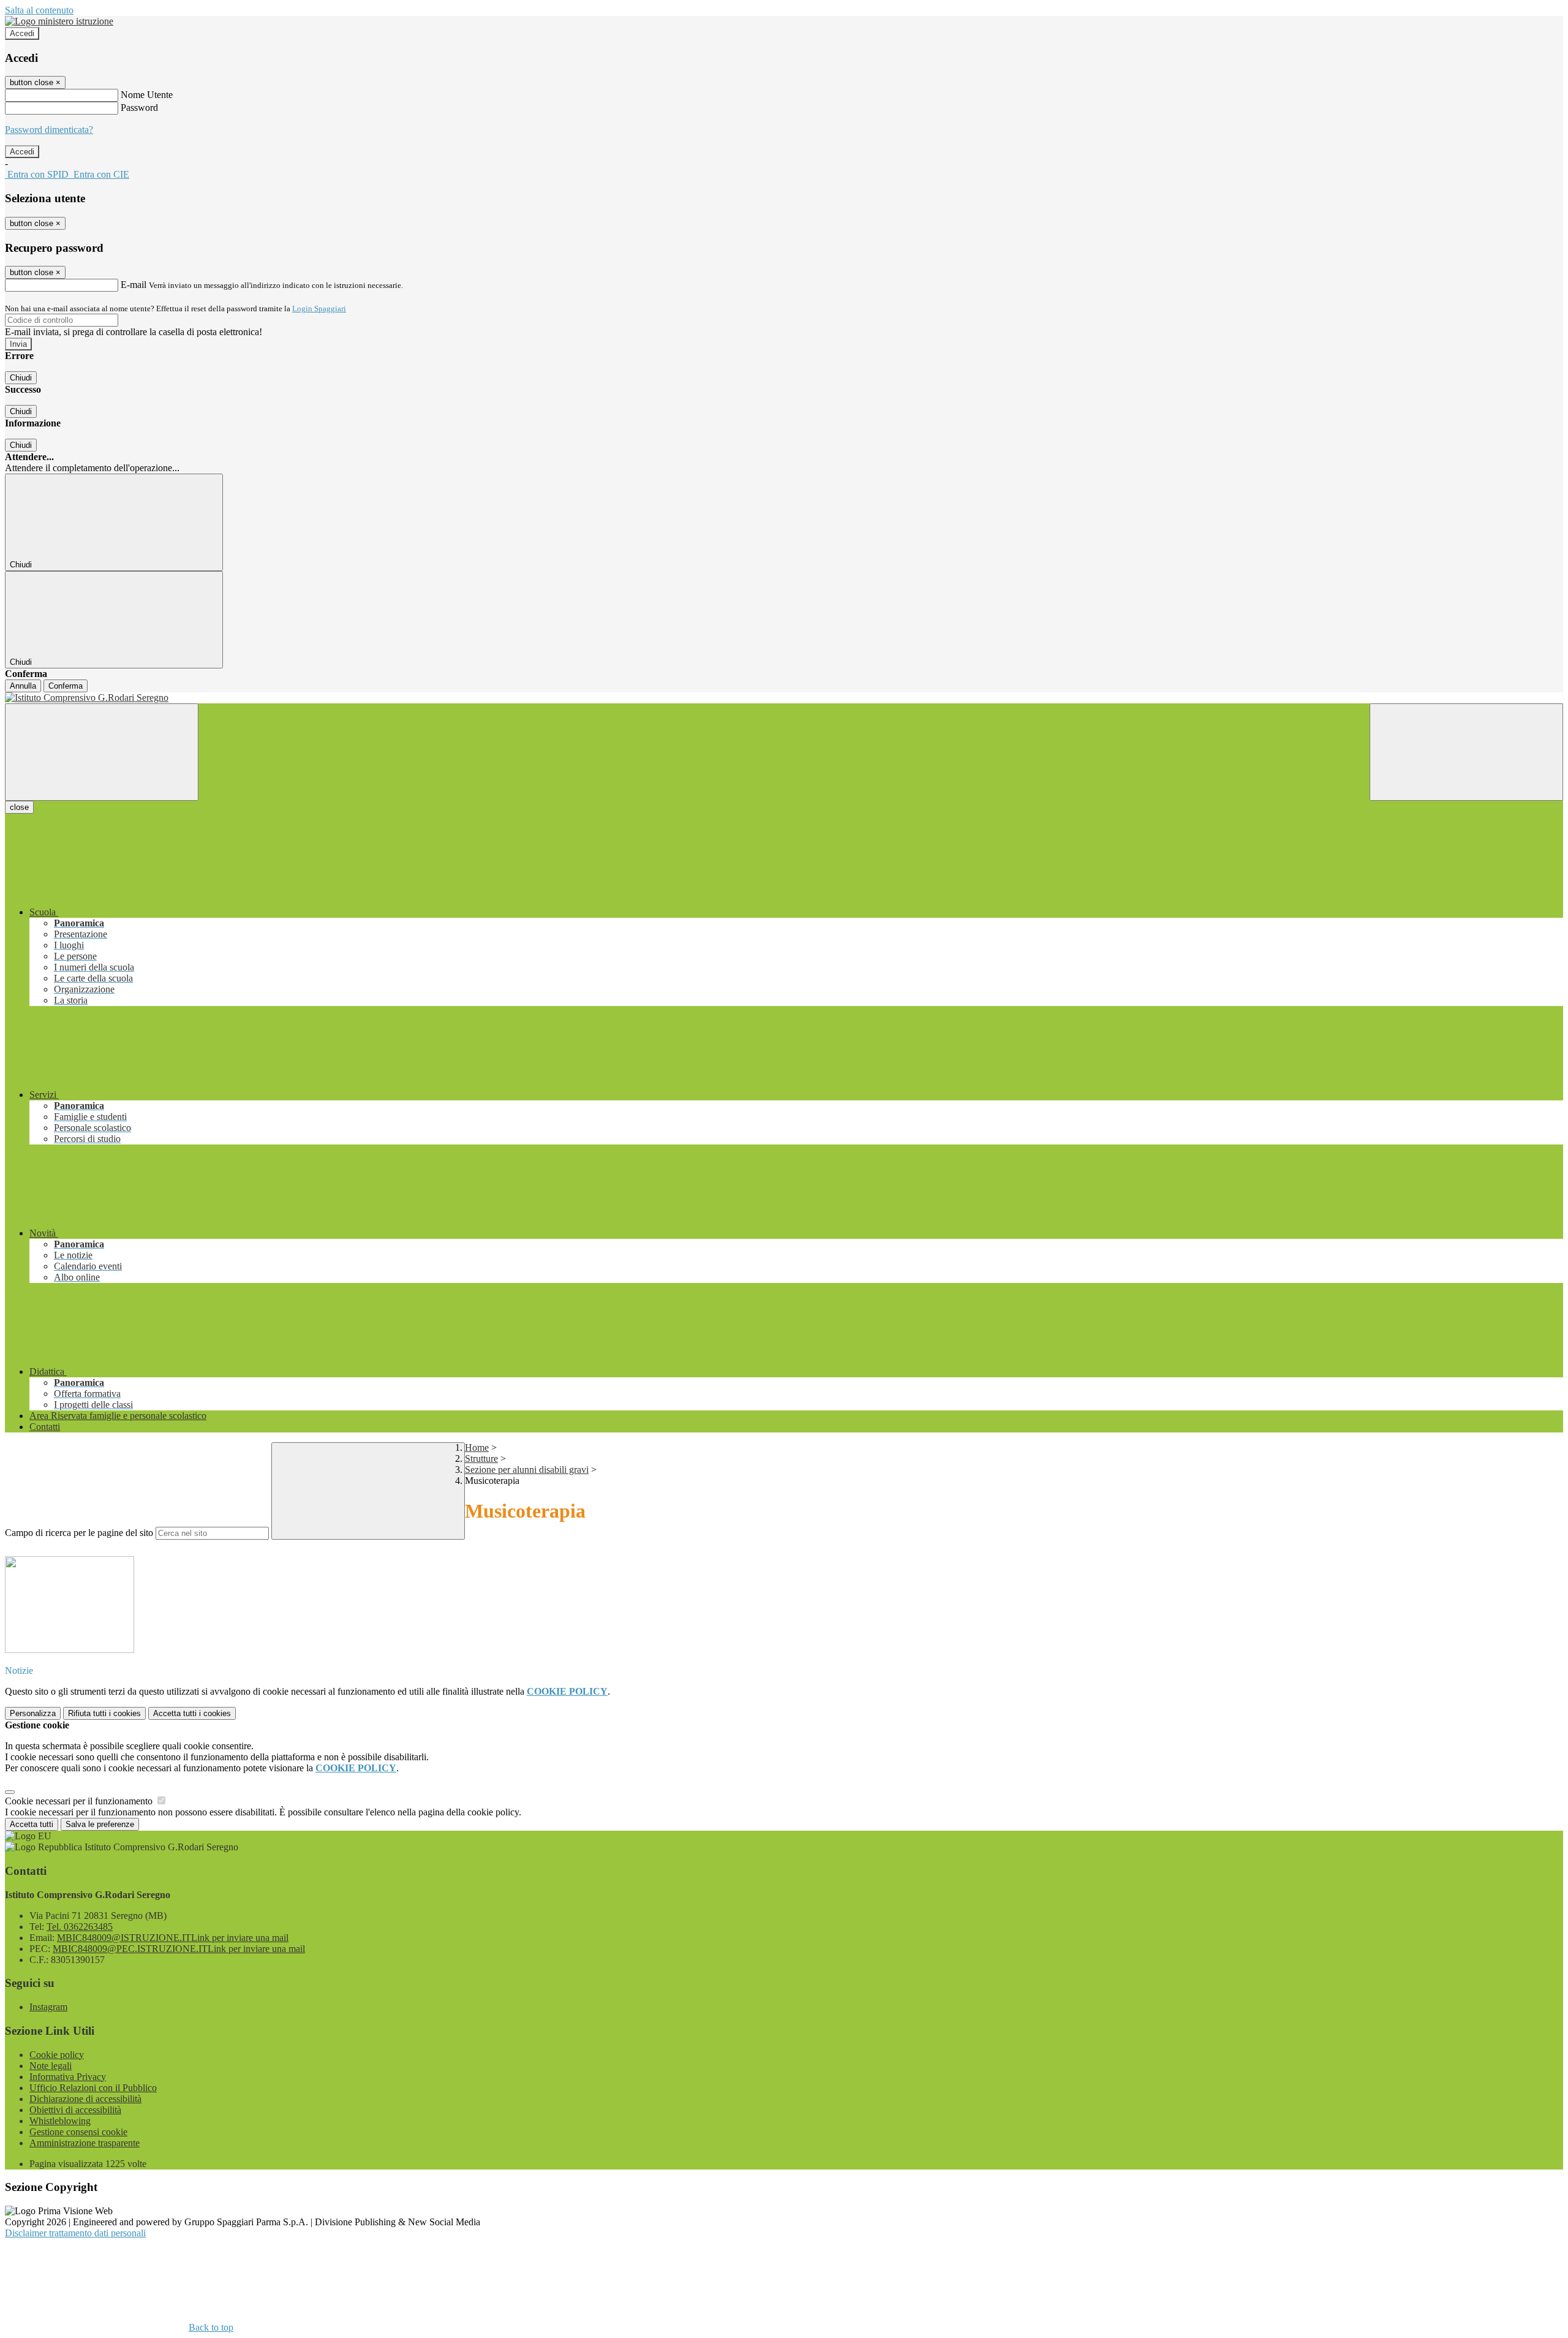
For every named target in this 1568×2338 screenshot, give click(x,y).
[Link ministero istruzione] (59, 21)
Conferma (66, 686)
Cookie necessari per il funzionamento (80, 1801)
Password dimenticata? (49, 130)
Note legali (51, 2066)
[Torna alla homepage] (784, 698)
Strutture (481, 1458)
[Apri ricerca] (1466, 752)
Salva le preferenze (100, 1824)
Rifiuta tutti (104, 1713)
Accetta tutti (192, 1713)
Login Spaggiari (319, 308)
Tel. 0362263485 (80, 1927)
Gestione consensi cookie (78, 2132)
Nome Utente (147, 95)
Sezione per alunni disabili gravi (527, 1470)
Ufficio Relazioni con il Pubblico (93, 2088)
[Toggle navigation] (102, 752)
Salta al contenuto (39, 10)
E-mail (134, 285)
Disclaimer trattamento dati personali (75, 2233)
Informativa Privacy (68, 2077)
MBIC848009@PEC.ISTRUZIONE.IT (179, 1949)
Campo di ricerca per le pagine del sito (79, 1533)
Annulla (23, 686)
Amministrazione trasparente (85, 2143)
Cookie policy (57, 2055)
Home (477, 1447)
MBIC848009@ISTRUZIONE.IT (173, 1938)
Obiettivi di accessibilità (75, 2110)
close (19, 807)
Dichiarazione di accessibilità (85, 2099)
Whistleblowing (60, 2121)
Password (139, 108)
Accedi (22, 33)
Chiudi (21, 378)
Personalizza (33, 1713)
